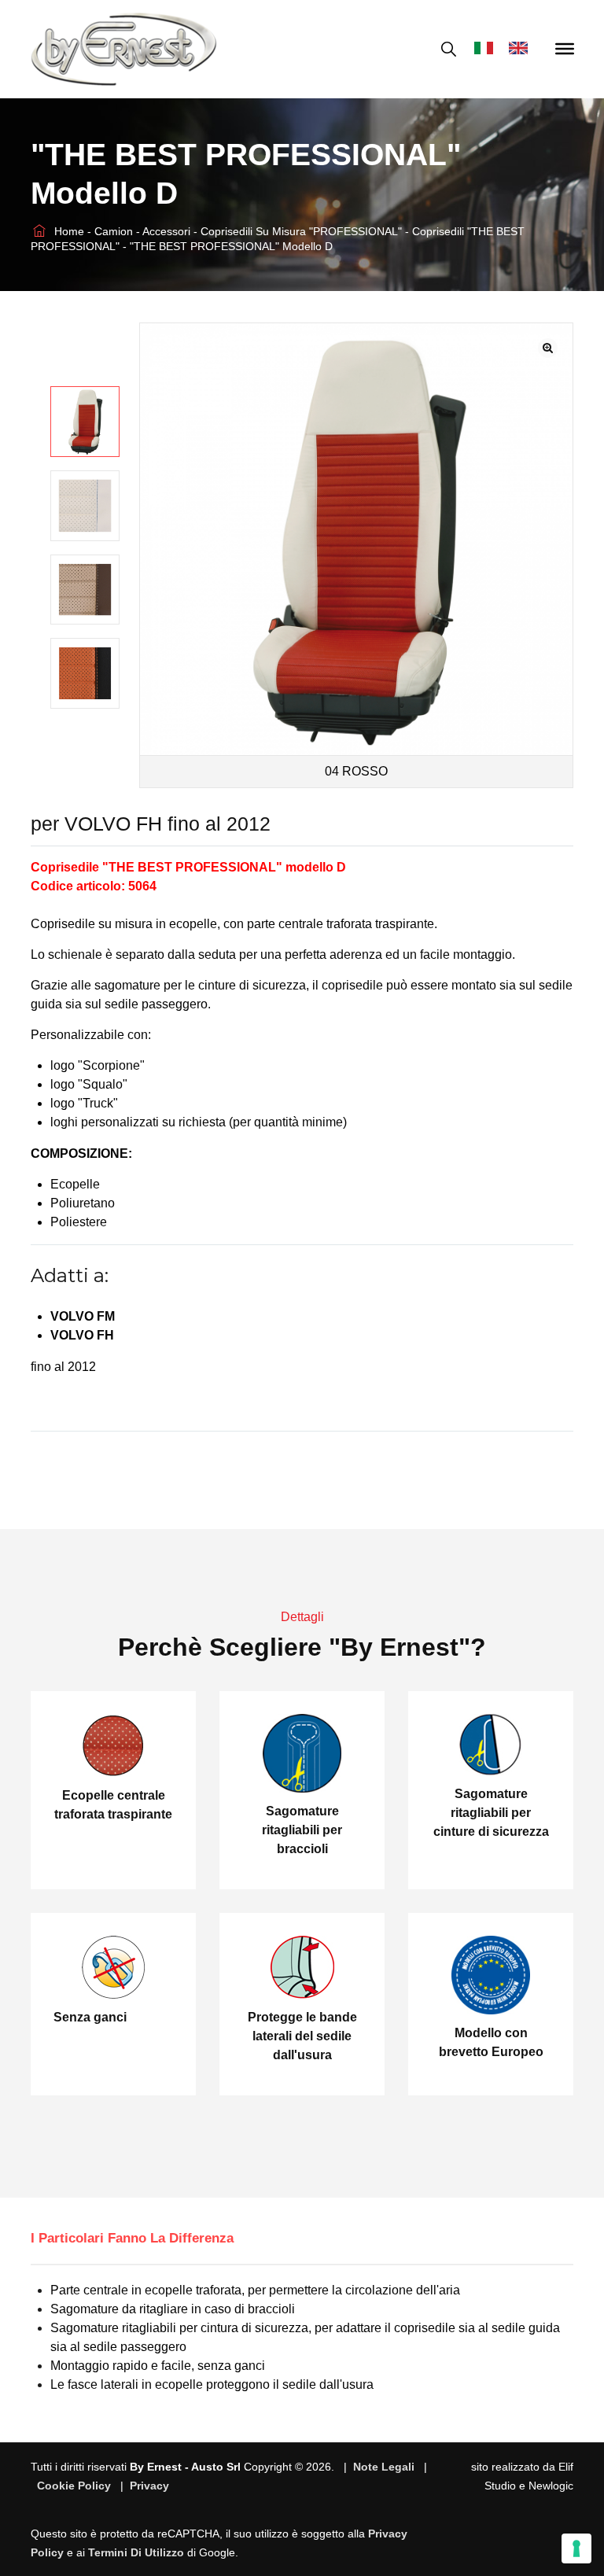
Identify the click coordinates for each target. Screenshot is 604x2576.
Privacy (149, 2486)
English (522, 49)
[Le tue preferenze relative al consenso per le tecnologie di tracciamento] (576, 2548)
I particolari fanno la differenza (132, 2238)
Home (68, 231)
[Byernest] (124, 49)
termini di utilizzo (136, 2552)
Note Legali (384, 2467)
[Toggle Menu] (565, 49)
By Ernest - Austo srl (185, 2467)
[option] (85, 422)
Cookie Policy (74, 2486)
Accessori (168, 231)
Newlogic (551, 2486)
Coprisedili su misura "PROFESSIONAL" (303, 231)
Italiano (488, 49)
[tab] (144, 2239)
